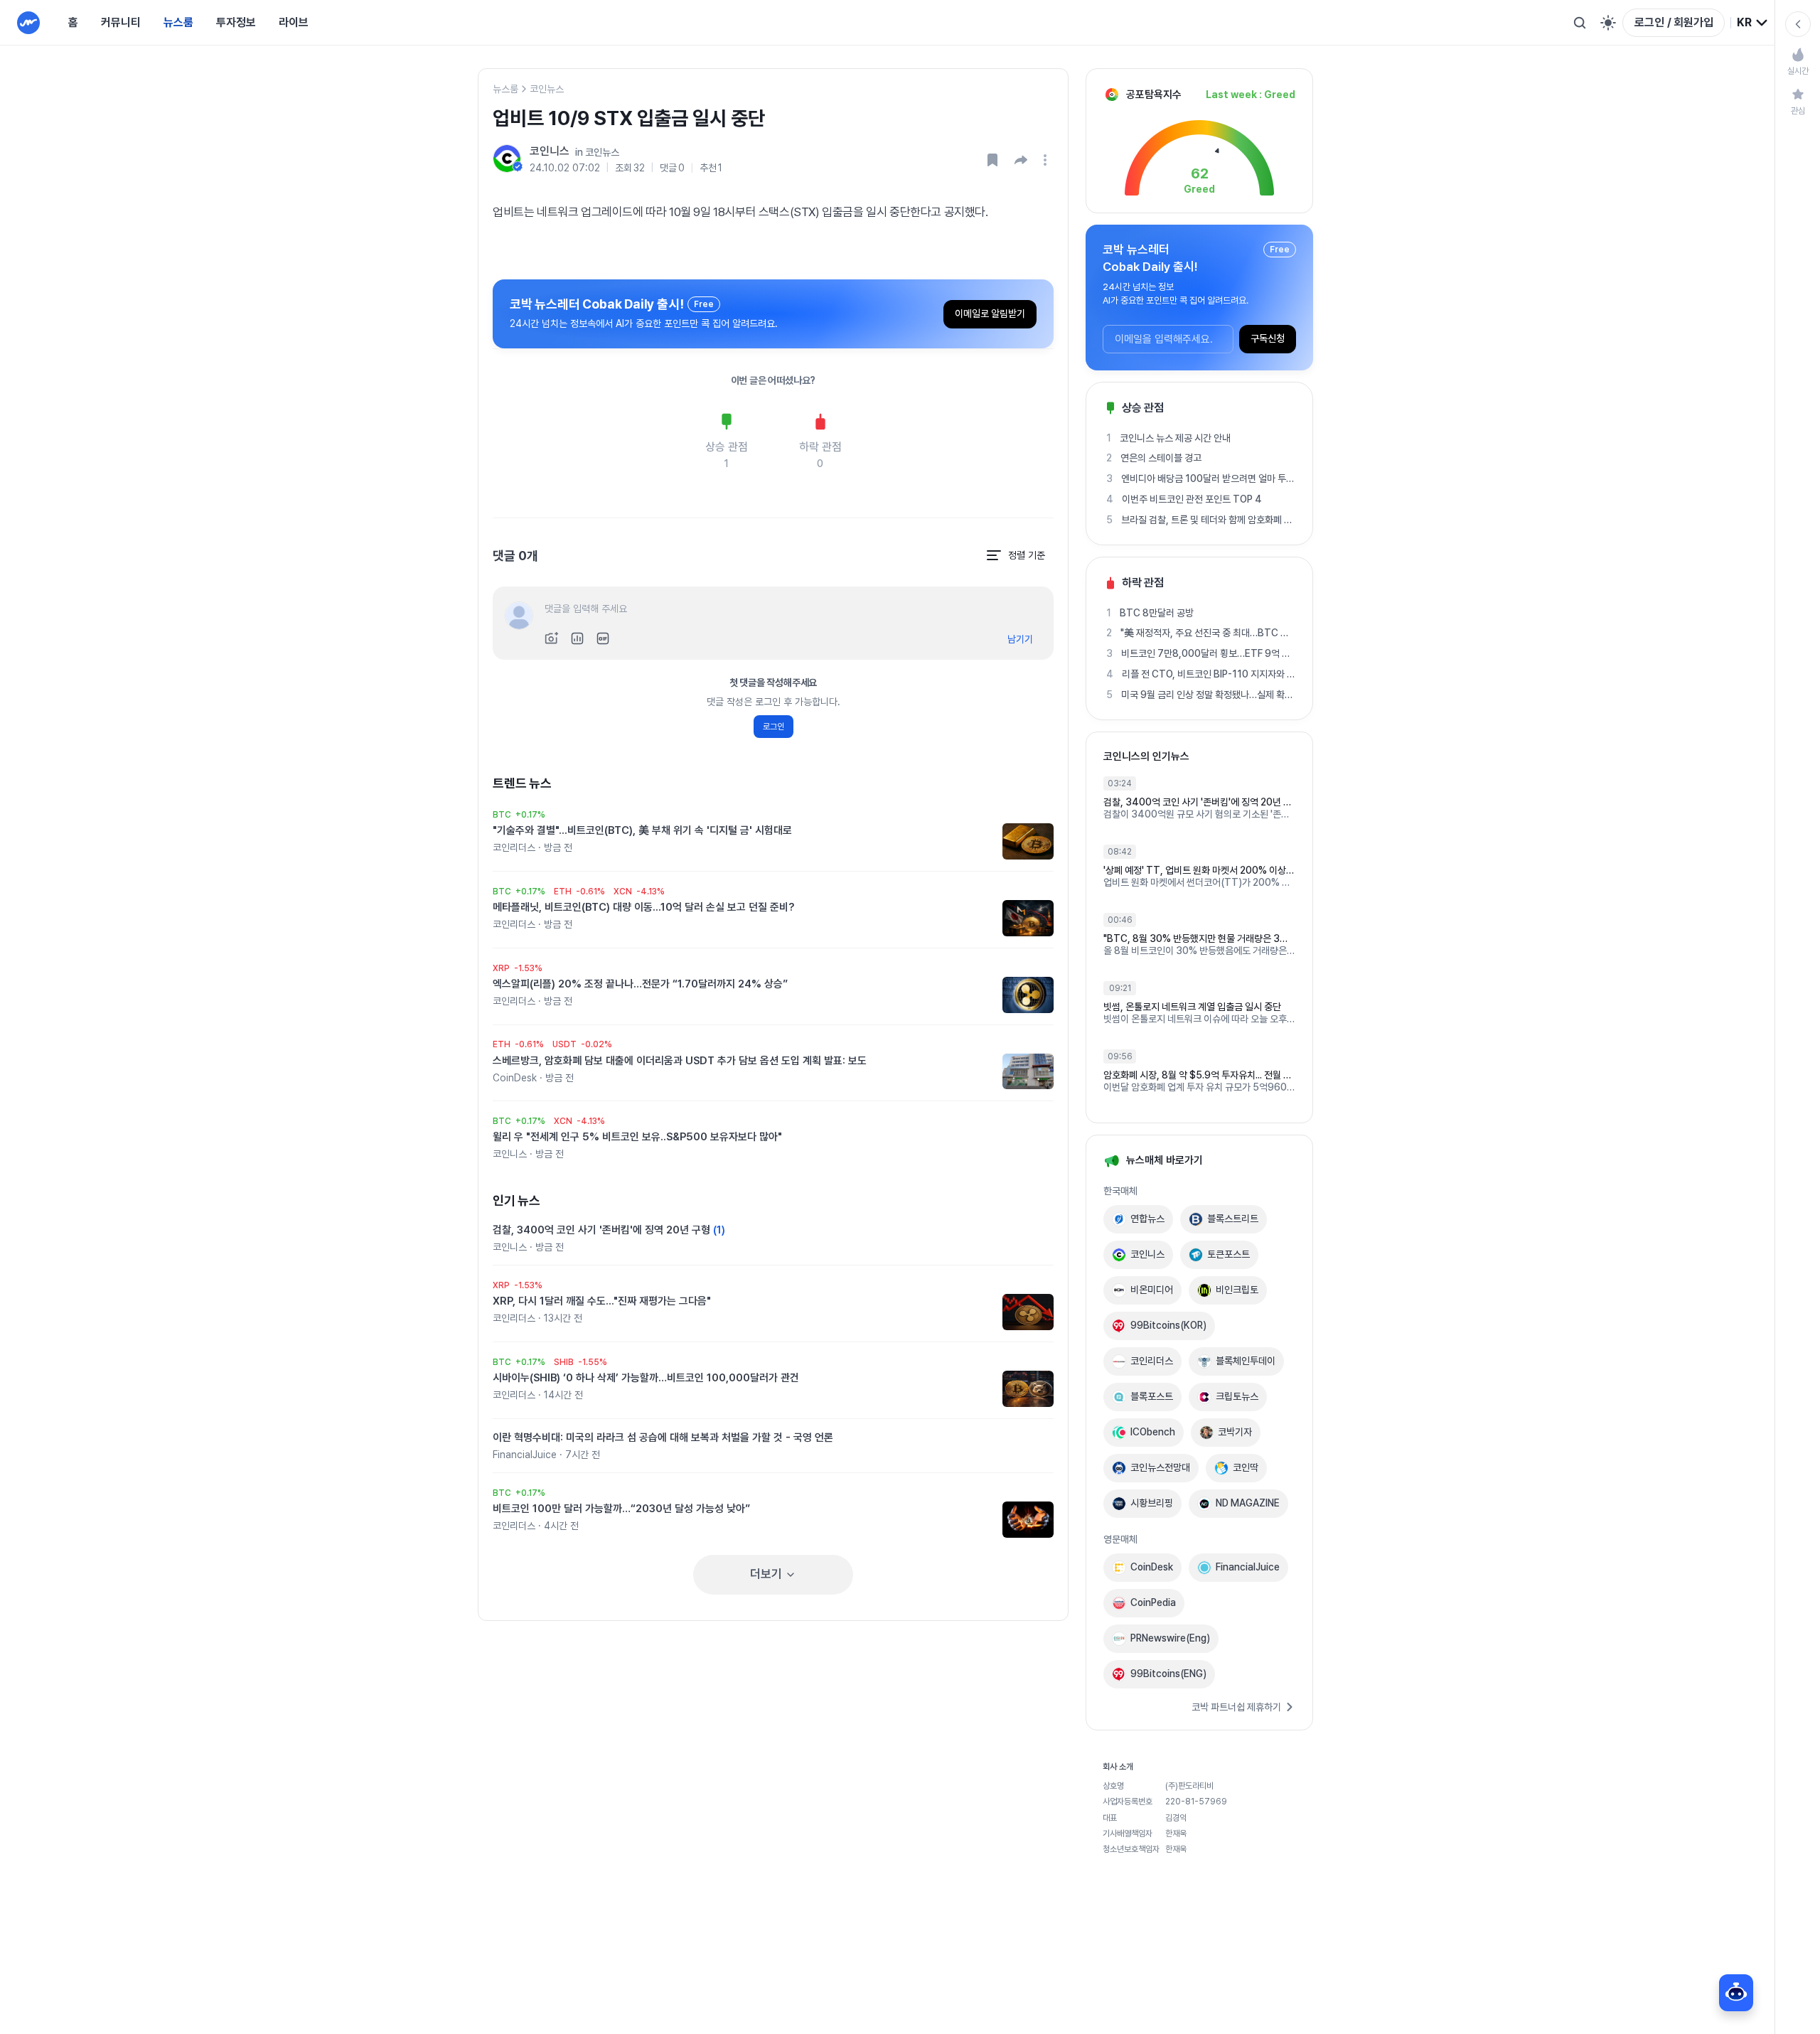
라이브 (294, 22)
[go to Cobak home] (28, 23)
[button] (1021, 160)
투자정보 (236, 22)
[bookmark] (992, 160)
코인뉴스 (547, 89)
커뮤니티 (121, 22)
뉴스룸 (178, 22)
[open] (1047, 160)
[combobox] (1753, 23)
